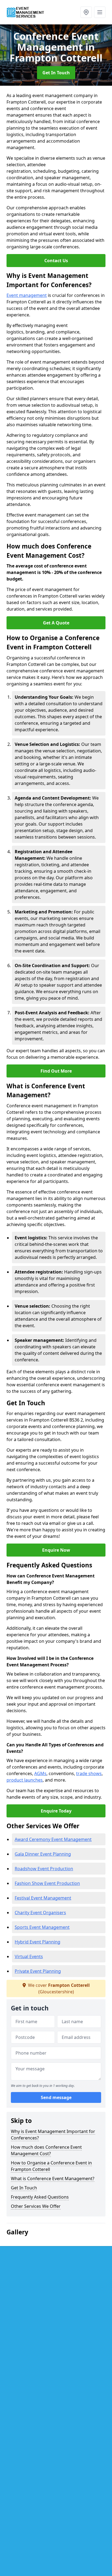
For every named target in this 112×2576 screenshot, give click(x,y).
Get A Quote (56, 623)
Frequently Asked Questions (40, 2197)
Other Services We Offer (36, 2206)
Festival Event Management (43, 1898)
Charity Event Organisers (40, 1913)
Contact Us (56, 261)
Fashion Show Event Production (47, 1883)
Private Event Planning (38, 1971)
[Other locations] (86, 12)
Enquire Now (56, 1550)
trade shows (89, 1773)
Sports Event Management (42, 1927)
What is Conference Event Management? (53, 2179)
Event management (27, 295)
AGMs (40, 1773)
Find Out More (56, 1071)
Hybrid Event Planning (38, 1942)
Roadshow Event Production (44, 1869)
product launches (25, 1780)
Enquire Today (56, 1811)
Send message (56, 2097)
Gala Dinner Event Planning (43, 1854)
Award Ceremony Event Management (53, 1839)
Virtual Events (29, 1956)
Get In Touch (56, 73)
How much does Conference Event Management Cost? (46, 2150)
